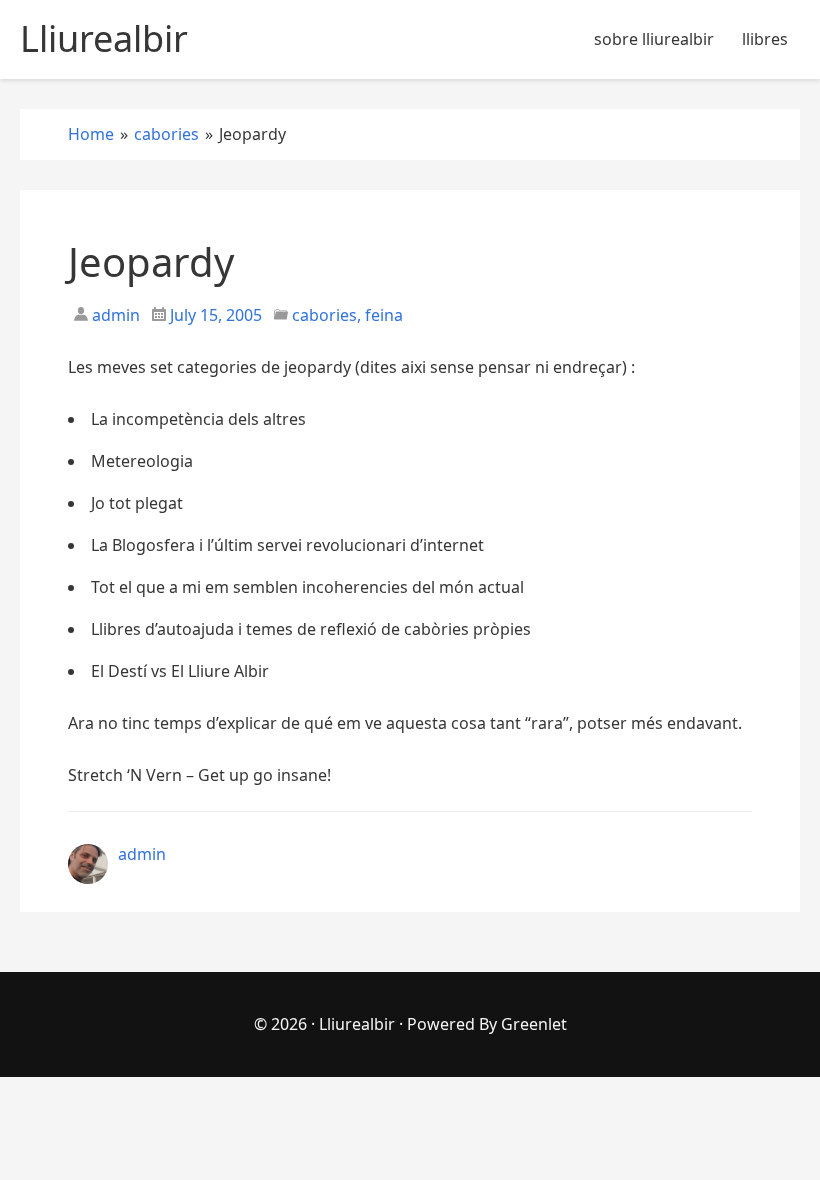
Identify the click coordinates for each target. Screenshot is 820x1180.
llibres (765, 39)
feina (384, 315)
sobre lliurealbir (654, 39)
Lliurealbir (357, 1024)
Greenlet (534, 1024)
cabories (324, 315)
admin (114, 315)
